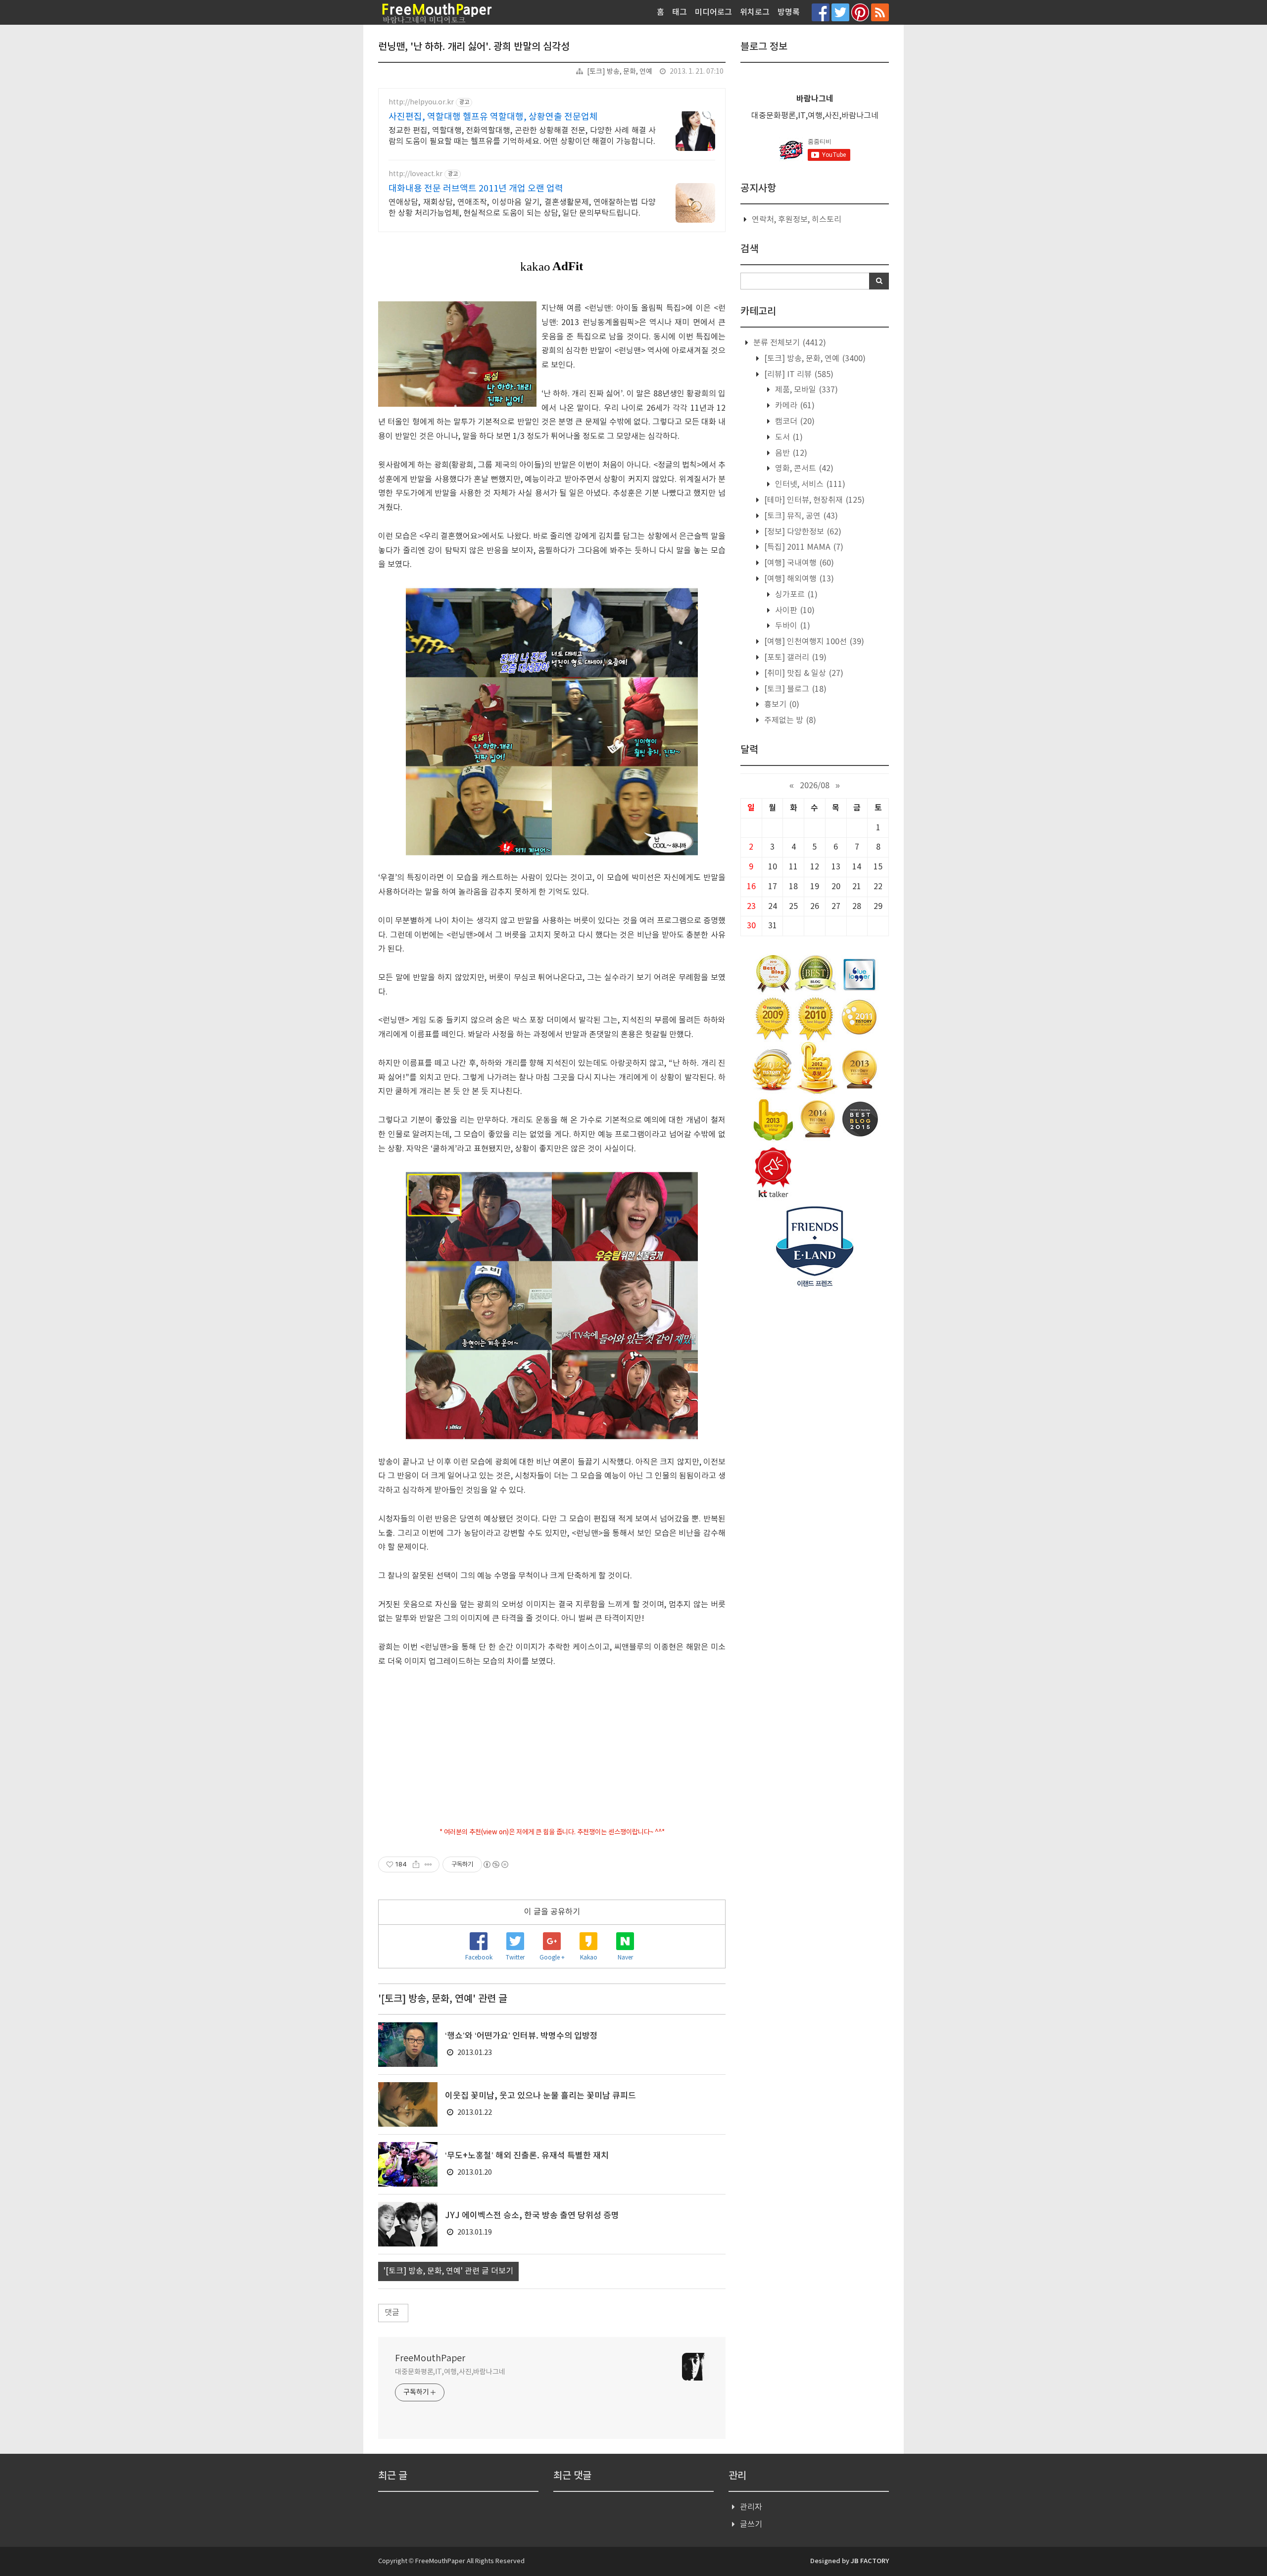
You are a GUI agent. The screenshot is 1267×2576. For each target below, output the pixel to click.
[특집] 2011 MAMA (803, 547)
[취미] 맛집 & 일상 (803, 673)
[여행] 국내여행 (798, 563)
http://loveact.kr (415, 174)
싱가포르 (795, 595)
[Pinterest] (860, 12)
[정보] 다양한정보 (802, 532)
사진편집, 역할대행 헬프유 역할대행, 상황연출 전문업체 (493, 117)
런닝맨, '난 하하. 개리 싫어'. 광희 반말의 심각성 (474, 47)
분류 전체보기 (789, 343)
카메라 (794, 406)
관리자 (751, 2507)
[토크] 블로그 (794, 689)
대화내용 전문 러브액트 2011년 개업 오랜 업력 (476, 189)
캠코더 (794, 422)
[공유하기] (416, 1864)
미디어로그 (713, 12)
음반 (790, 453)
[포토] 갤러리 (794, 658)
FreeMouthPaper (430, 2359)
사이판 (794, 611)
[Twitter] (840, 12)
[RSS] (880, 12)
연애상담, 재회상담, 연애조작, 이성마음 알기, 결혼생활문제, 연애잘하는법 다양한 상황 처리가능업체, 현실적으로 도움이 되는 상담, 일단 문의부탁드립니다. (522, 208)
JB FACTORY (870, 2561)
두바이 (792, 626)
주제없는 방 (789, 720)
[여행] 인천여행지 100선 (813, 642)
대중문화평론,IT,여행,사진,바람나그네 (450, 2372)
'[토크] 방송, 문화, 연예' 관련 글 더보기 (448, 2271)
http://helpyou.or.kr (421, 102)
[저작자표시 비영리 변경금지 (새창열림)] (495, 1864)
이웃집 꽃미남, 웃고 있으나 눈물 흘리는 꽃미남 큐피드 (540, 2096)
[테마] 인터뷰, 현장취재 (813, 500)
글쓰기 (751, 2525)
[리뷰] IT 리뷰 (798, 375)
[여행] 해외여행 (798, 579)
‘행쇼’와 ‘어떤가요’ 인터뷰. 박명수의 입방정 (521, 2036)
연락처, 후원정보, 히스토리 (797, 220)
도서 (788, 437)
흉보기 (781, 705)
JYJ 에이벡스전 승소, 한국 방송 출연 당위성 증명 (532, 2216)
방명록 (789, 12)
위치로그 (755, 12)
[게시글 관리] (428, 1864)
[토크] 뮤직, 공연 (800, 516)
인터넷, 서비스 (809, 484)
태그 (680, 12)
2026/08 (815, 786)
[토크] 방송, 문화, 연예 (620, 72)
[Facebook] (821, 12)
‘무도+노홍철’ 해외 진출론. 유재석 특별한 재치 (527, 2156)
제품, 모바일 (805, 390)
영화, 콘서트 (803, 469)
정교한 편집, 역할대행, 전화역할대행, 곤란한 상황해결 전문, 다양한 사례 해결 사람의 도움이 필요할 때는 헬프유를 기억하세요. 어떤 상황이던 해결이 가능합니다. (522, 136)
